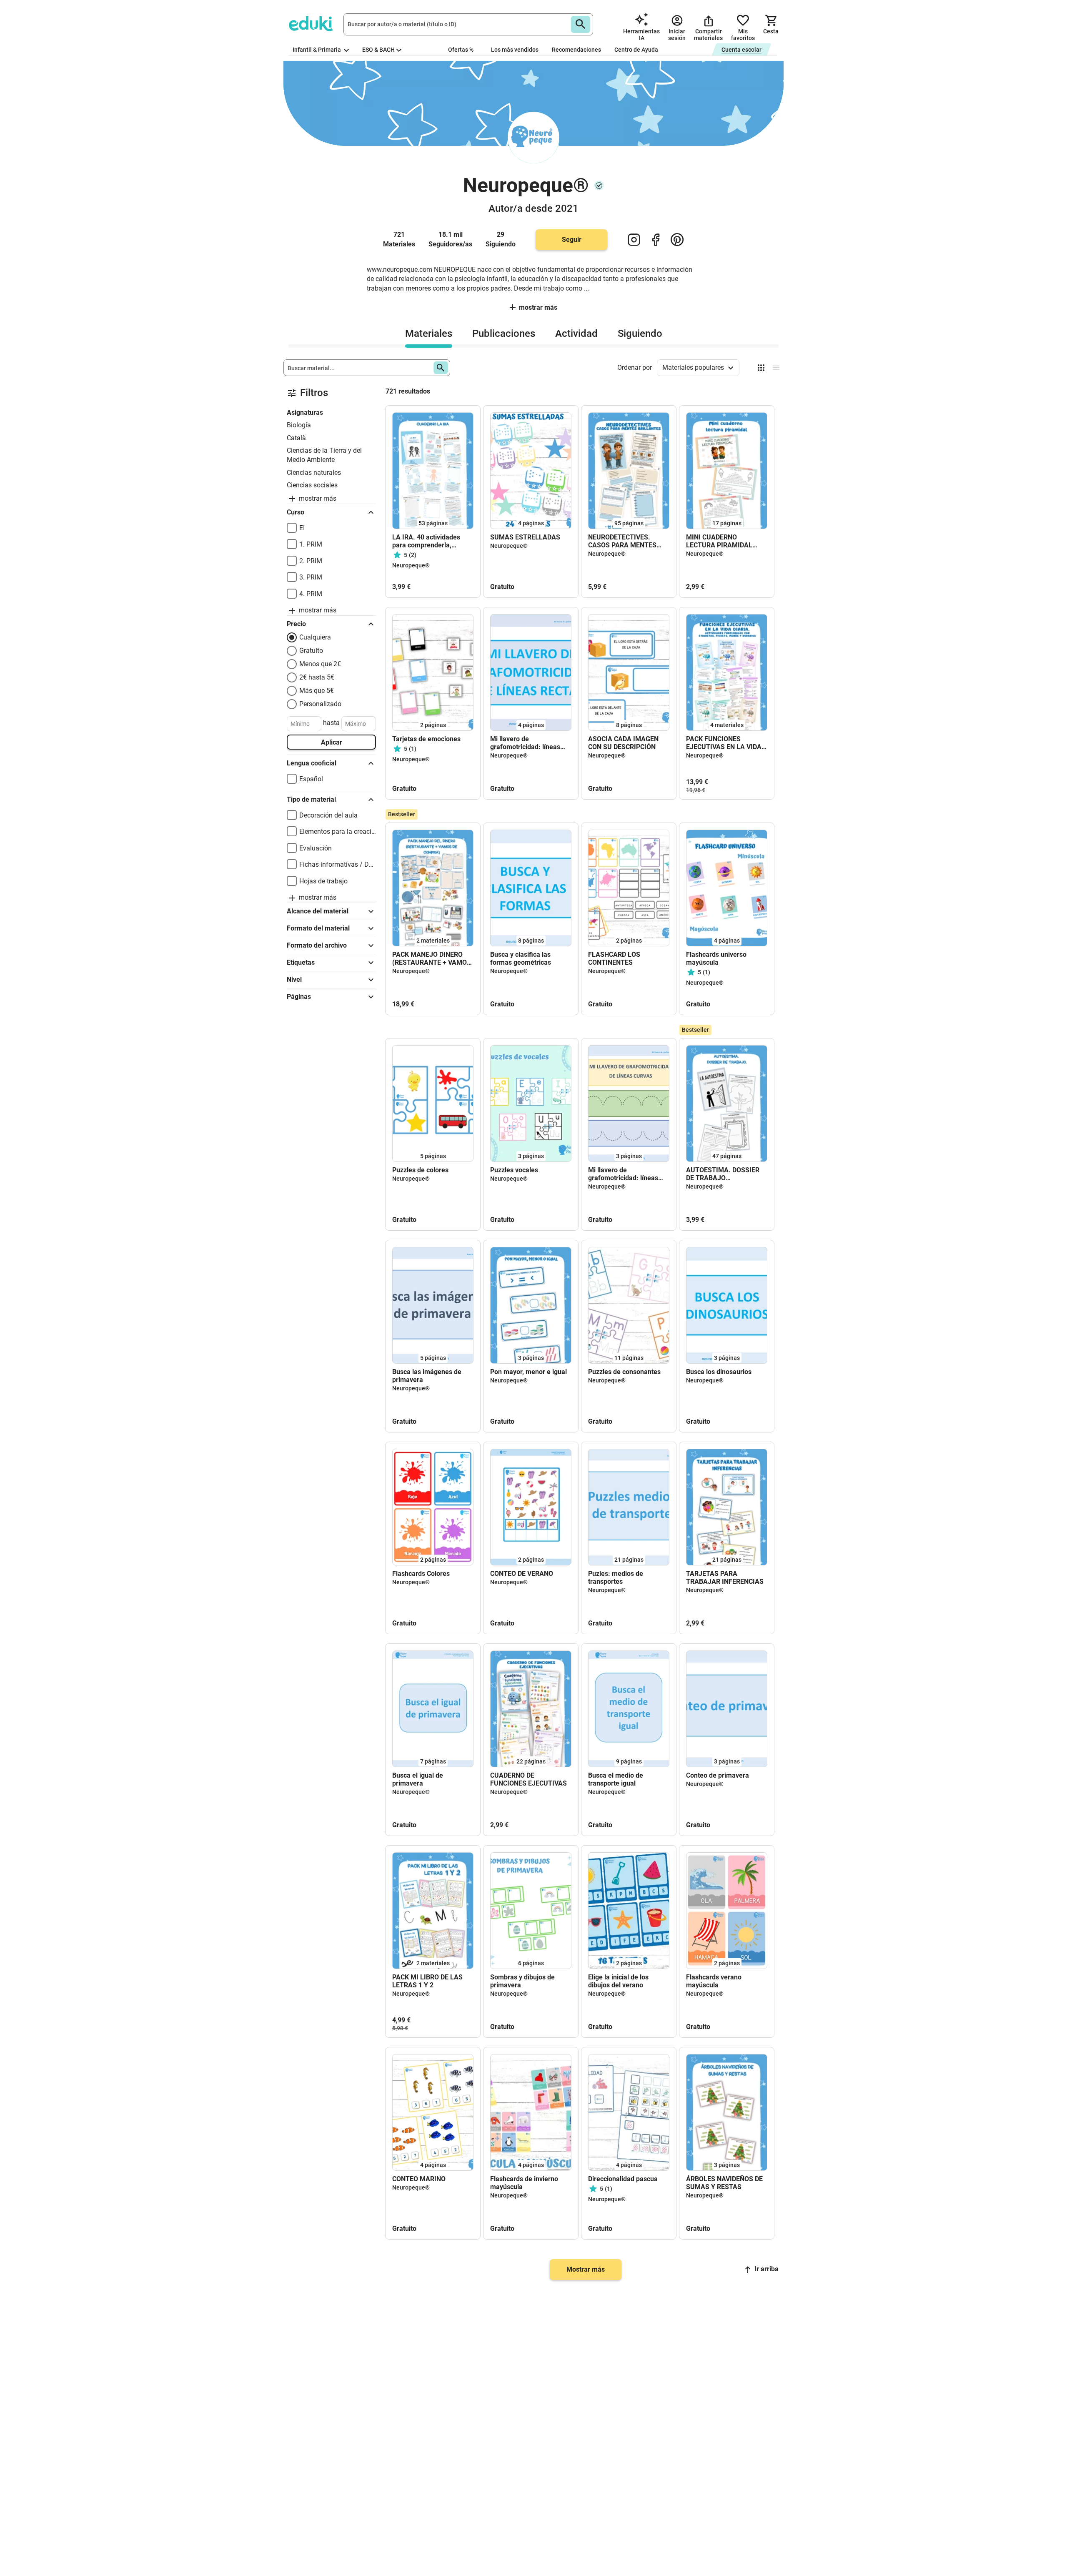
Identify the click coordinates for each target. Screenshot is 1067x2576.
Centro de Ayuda (636, 50)
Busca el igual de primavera (418, 1779)
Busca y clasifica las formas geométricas (521, 958)
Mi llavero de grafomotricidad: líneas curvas (623, 1174)
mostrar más (538, 307)
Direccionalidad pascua (623, 2179)
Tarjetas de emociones (426, 739)
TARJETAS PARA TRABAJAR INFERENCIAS (725, 1578)
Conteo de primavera (718, 1775)
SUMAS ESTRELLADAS (525, 537)
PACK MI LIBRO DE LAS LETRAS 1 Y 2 (427, 1981)
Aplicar (332, 742)
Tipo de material (311, 799)
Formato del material (318, 928)
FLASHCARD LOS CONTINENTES (614, 958)
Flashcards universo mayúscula (716, 958)
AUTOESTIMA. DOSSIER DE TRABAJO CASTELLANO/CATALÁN (723, 1174)
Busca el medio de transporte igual (616, 1779)
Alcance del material (318, 911)
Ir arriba (766, 2269)
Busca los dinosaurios (719, 1372)
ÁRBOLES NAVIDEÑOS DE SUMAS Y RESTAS (724, 2183)
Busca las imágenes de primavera (427, 1376)
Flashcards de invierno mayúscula (524, 2183)
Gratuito (311, 651)
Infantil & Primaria (317, 50)
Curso (296, 512)
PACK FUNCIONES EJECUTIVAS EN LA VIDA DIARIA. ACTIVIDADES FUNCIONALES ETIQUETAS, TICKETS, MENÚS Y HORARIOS (724, 743)
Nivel (294, 979)
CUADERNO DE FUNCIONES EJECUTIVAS (528, 1779)
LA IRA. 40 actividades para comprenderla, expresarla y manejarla (427, 541)
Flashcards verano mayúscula (714, 1981)
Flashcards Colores (421, 1574)
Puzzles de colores (420, 1170)
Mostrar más (586, 2269)
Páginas (299, 997)
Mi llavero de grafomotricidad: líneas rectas (525, 743)
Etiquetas (301, 962)
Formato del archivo (317, 945)
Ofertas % (461, 50)
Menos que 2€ (320, 664)
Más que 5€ (317, 691)
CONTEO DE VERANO (522, 1574)
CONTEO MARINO (419, 2179)
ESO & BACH (378, 50)
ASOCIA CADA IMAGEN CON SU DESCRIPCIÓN (623, 743)
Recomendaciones (576, 50)
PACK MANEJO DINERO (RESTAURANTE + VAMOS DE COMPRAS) (432, 958)
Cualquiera (315, 637)
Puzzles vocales (514, 1170)
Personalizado (320, 704)
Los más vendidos (515, 50)
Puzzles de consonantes (624, 1372)
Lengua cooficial (312, 763)
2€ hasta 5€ (317, 677)
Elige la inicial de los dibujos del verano (618, 1981)
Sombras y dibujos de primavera (522, 1981)
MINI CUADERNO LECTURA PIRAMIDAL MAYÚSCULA (719, 541)
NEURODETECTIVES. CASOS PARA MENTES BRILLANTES (622, 541)
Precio (296, 624)
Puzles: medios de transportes (616, 1578)
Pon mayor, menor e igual (528, 1372)
